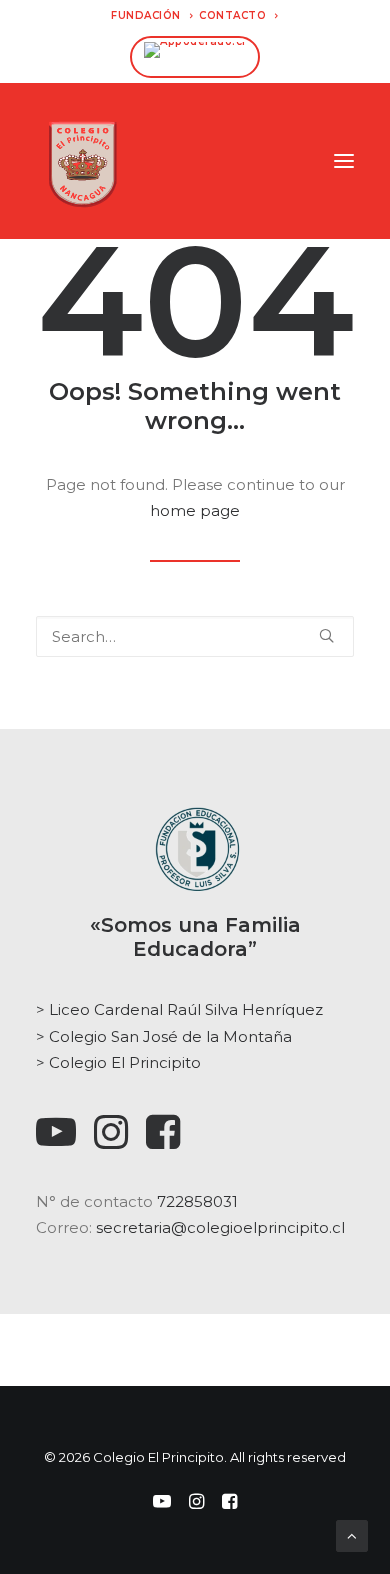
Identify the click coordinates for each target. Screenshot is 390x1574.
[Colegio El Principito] (82, 161)
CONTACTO (232, 15)
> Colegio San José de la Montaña (164, 1036)
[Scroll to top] (352, 1534)
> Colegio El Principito (118, 1062)
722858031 (197, 1201)
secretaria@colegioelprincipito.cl (220, 1227)
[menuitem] (152, 15)
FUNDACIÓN (146, 15)
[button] (344, 161)
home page (195, 510)
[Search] (195, 636)
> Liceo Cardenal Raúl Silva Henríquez (179, 1009)
